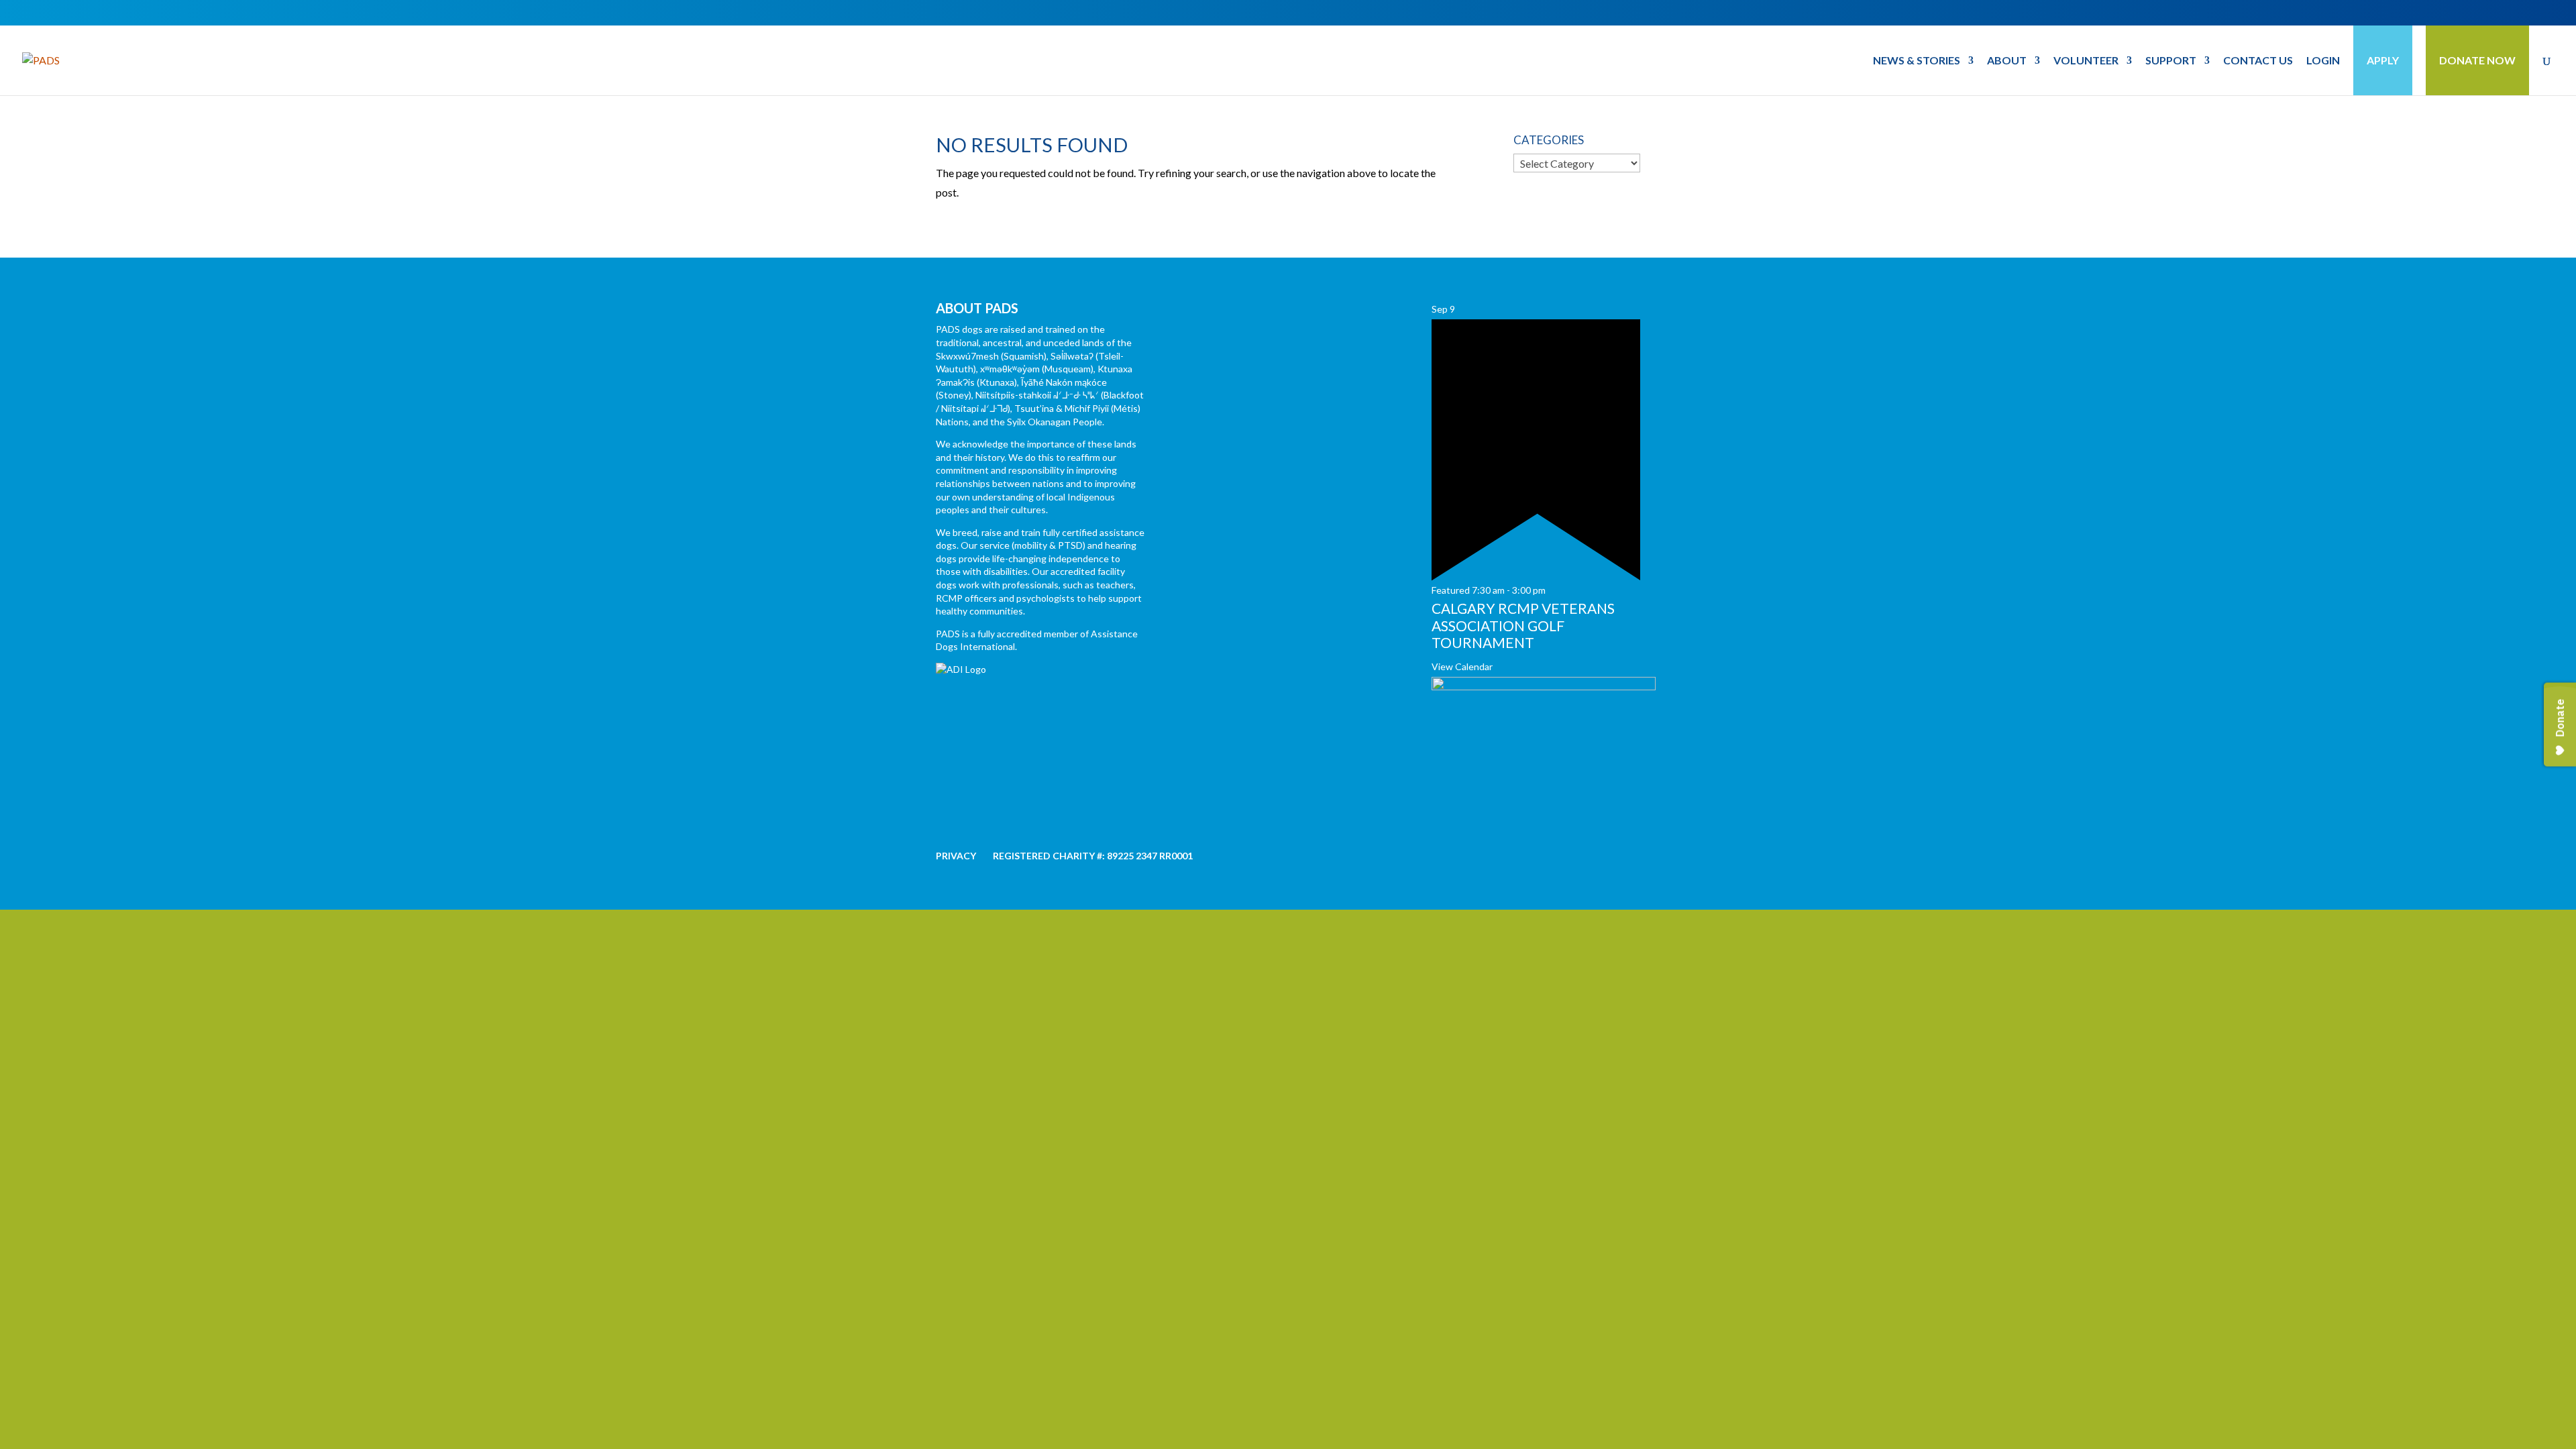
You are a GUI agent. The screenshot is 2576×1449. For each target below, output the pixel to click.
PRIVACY (956, 856)
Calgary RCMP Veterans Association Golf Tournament (1523, 625)
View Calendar (1462, 666)
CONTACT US (2258, 61)
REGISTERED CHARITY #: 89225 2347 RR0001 (1093, 856)
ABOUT (2007, 61)
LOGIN (2323, 61)
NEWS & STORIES (1917, 61)
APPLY (2383, 60)
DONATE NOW (2477, 60)
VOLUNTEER (2086, 61)
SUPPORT (2171, 61)
